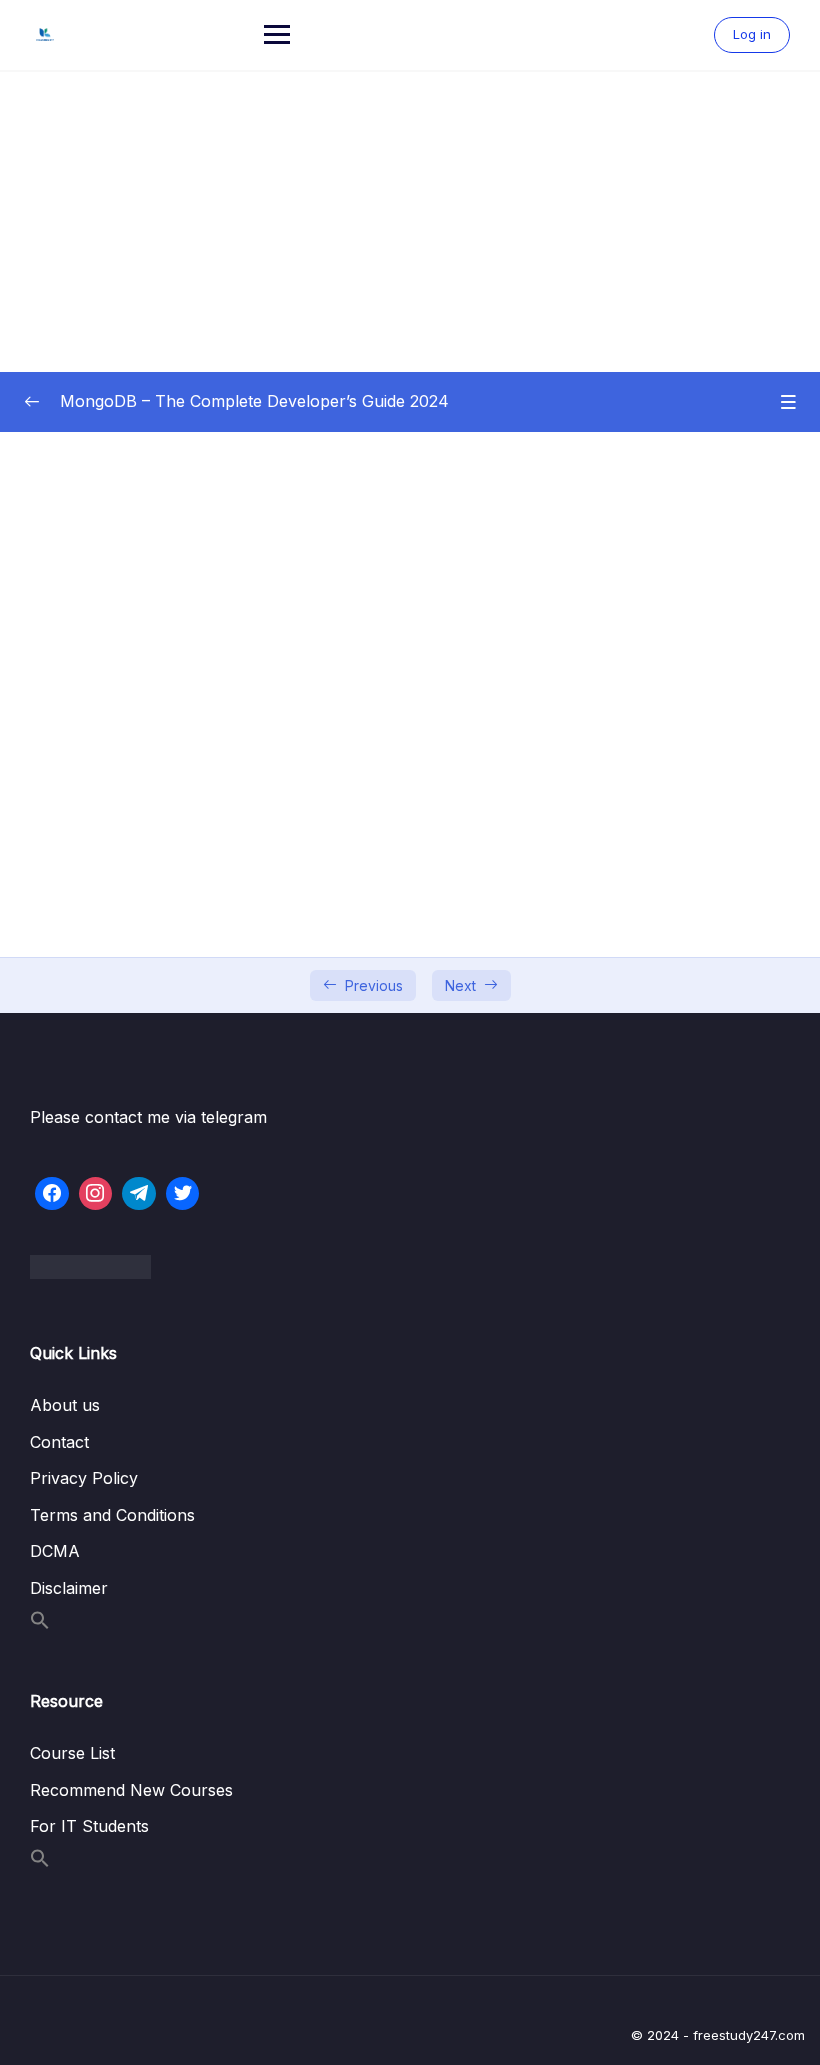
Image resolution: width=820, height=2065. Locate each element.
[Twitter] (183, 1194)
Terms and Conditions (112, 1515)
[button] (40, 1624)
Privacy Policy (84, 1478)
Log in (752, 34)
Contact (59, 1442)
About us (65, 1405)
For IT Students (89, 1826)
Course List (72, 1753)
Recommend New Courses (131, 1790)
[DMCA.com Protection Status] (410, 1267)
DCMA (55, 1551)
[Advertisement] (410, 222)
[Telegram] (139, 1194)
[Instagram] (96, 1194)
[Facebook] (52, 1194)
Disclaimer (69, 1588)
